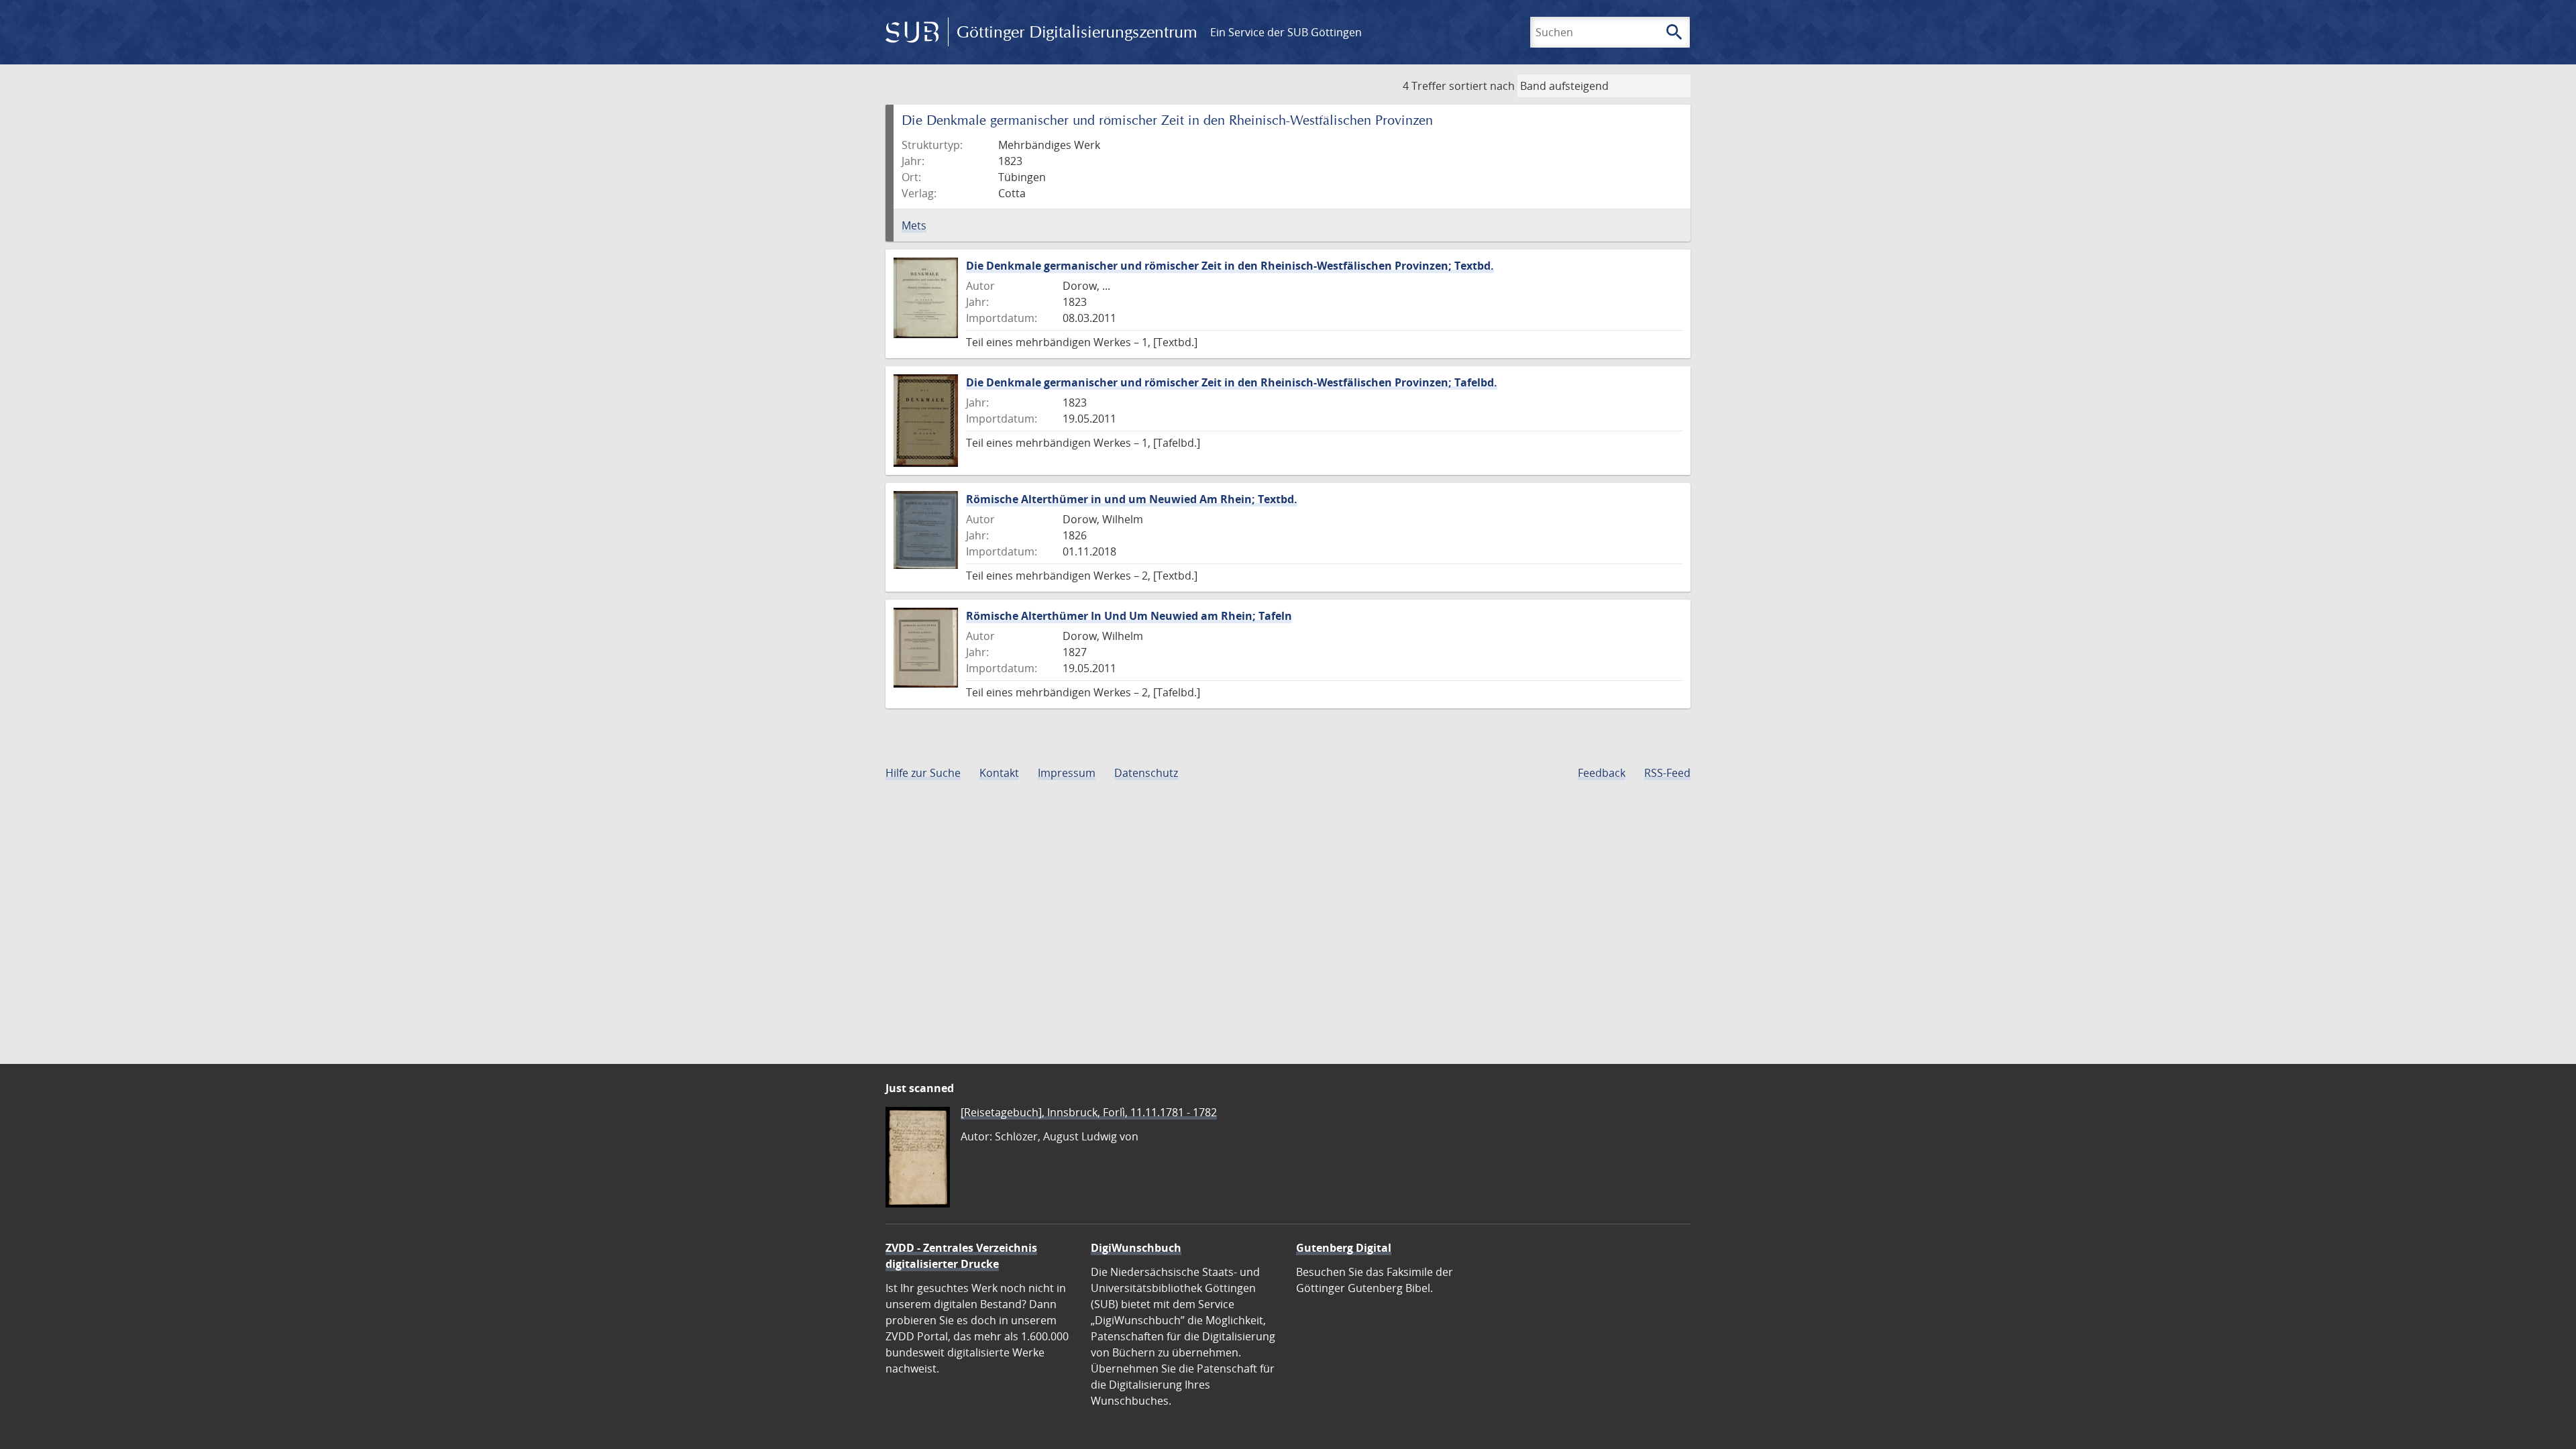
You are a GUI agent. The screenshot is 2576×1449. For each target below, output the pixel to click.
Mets (914, 225)
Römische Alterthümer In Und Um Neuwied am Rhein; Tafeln (1129, 616)
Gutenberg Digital (1344, 1248)
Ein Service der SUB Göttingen (1286, 32)
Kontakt (999, 773)
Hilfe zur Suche (923, 773)
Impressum (1067, 773)
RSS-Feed (1667, 773)
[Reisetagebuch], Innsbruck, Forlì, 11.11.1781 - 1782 (1089, 1112)
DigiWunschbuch (1136, 1248)
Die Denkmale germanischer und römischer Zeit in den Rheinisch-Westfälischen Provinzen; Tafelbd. (1232, 382)
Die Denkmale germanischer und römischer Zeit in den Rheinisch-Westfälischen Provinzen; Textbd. (1230, 266)
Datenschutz (1146, 773)
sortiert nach (1482, 86)
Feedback (1602, 773)
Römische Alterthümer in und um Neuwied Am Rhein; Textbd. (1132, 499)
